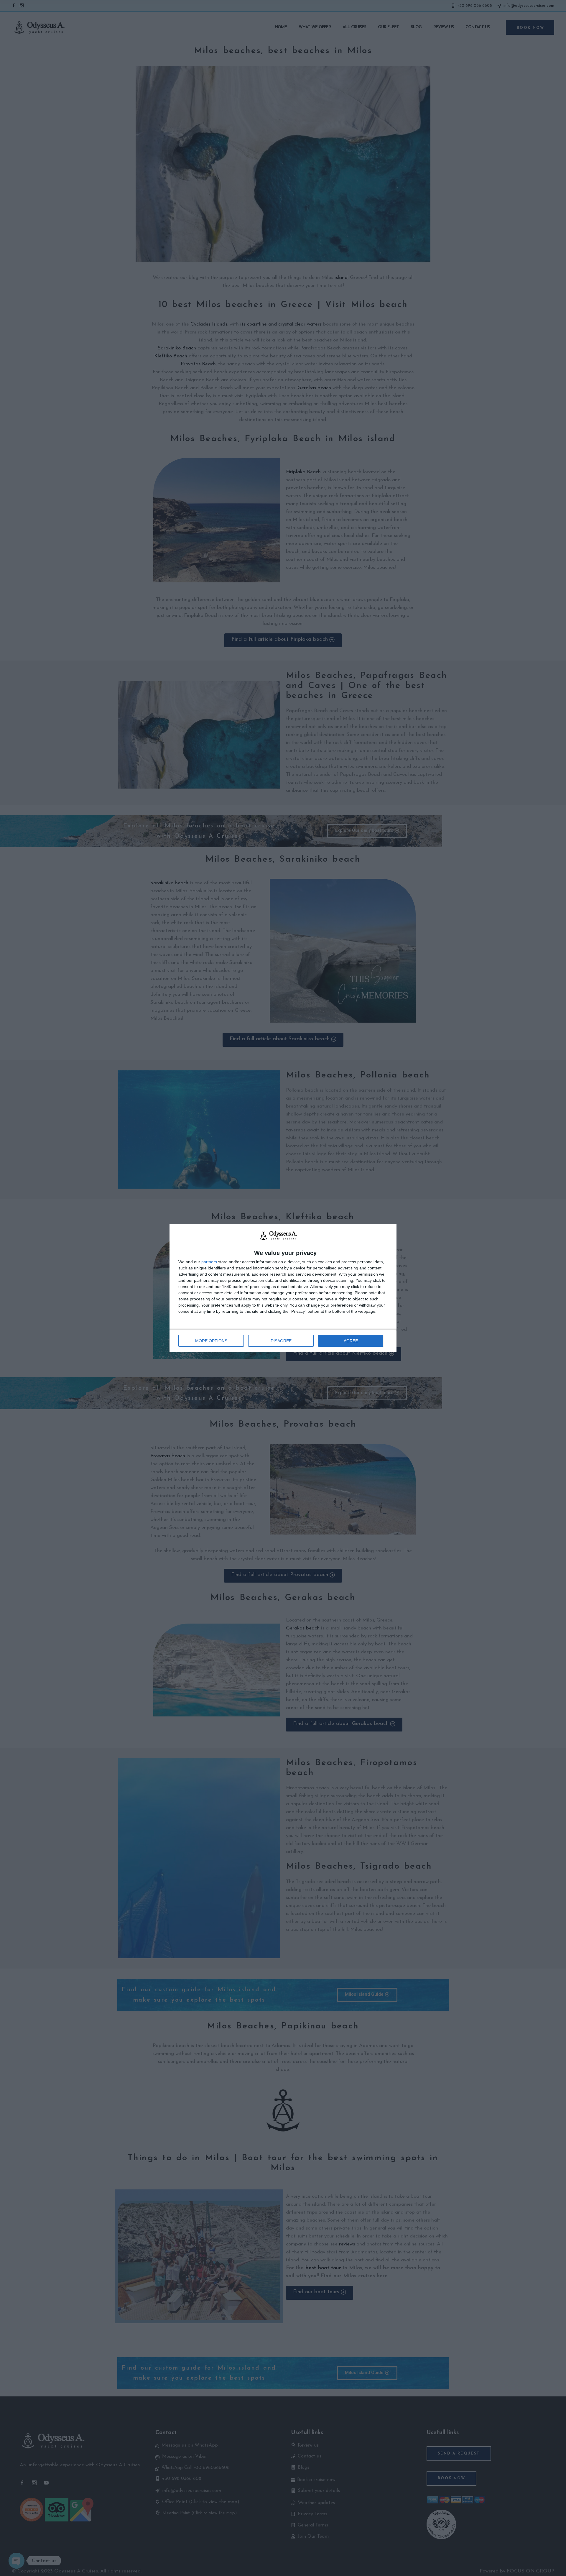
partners (209, 1262)
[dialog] (283, 1288)
